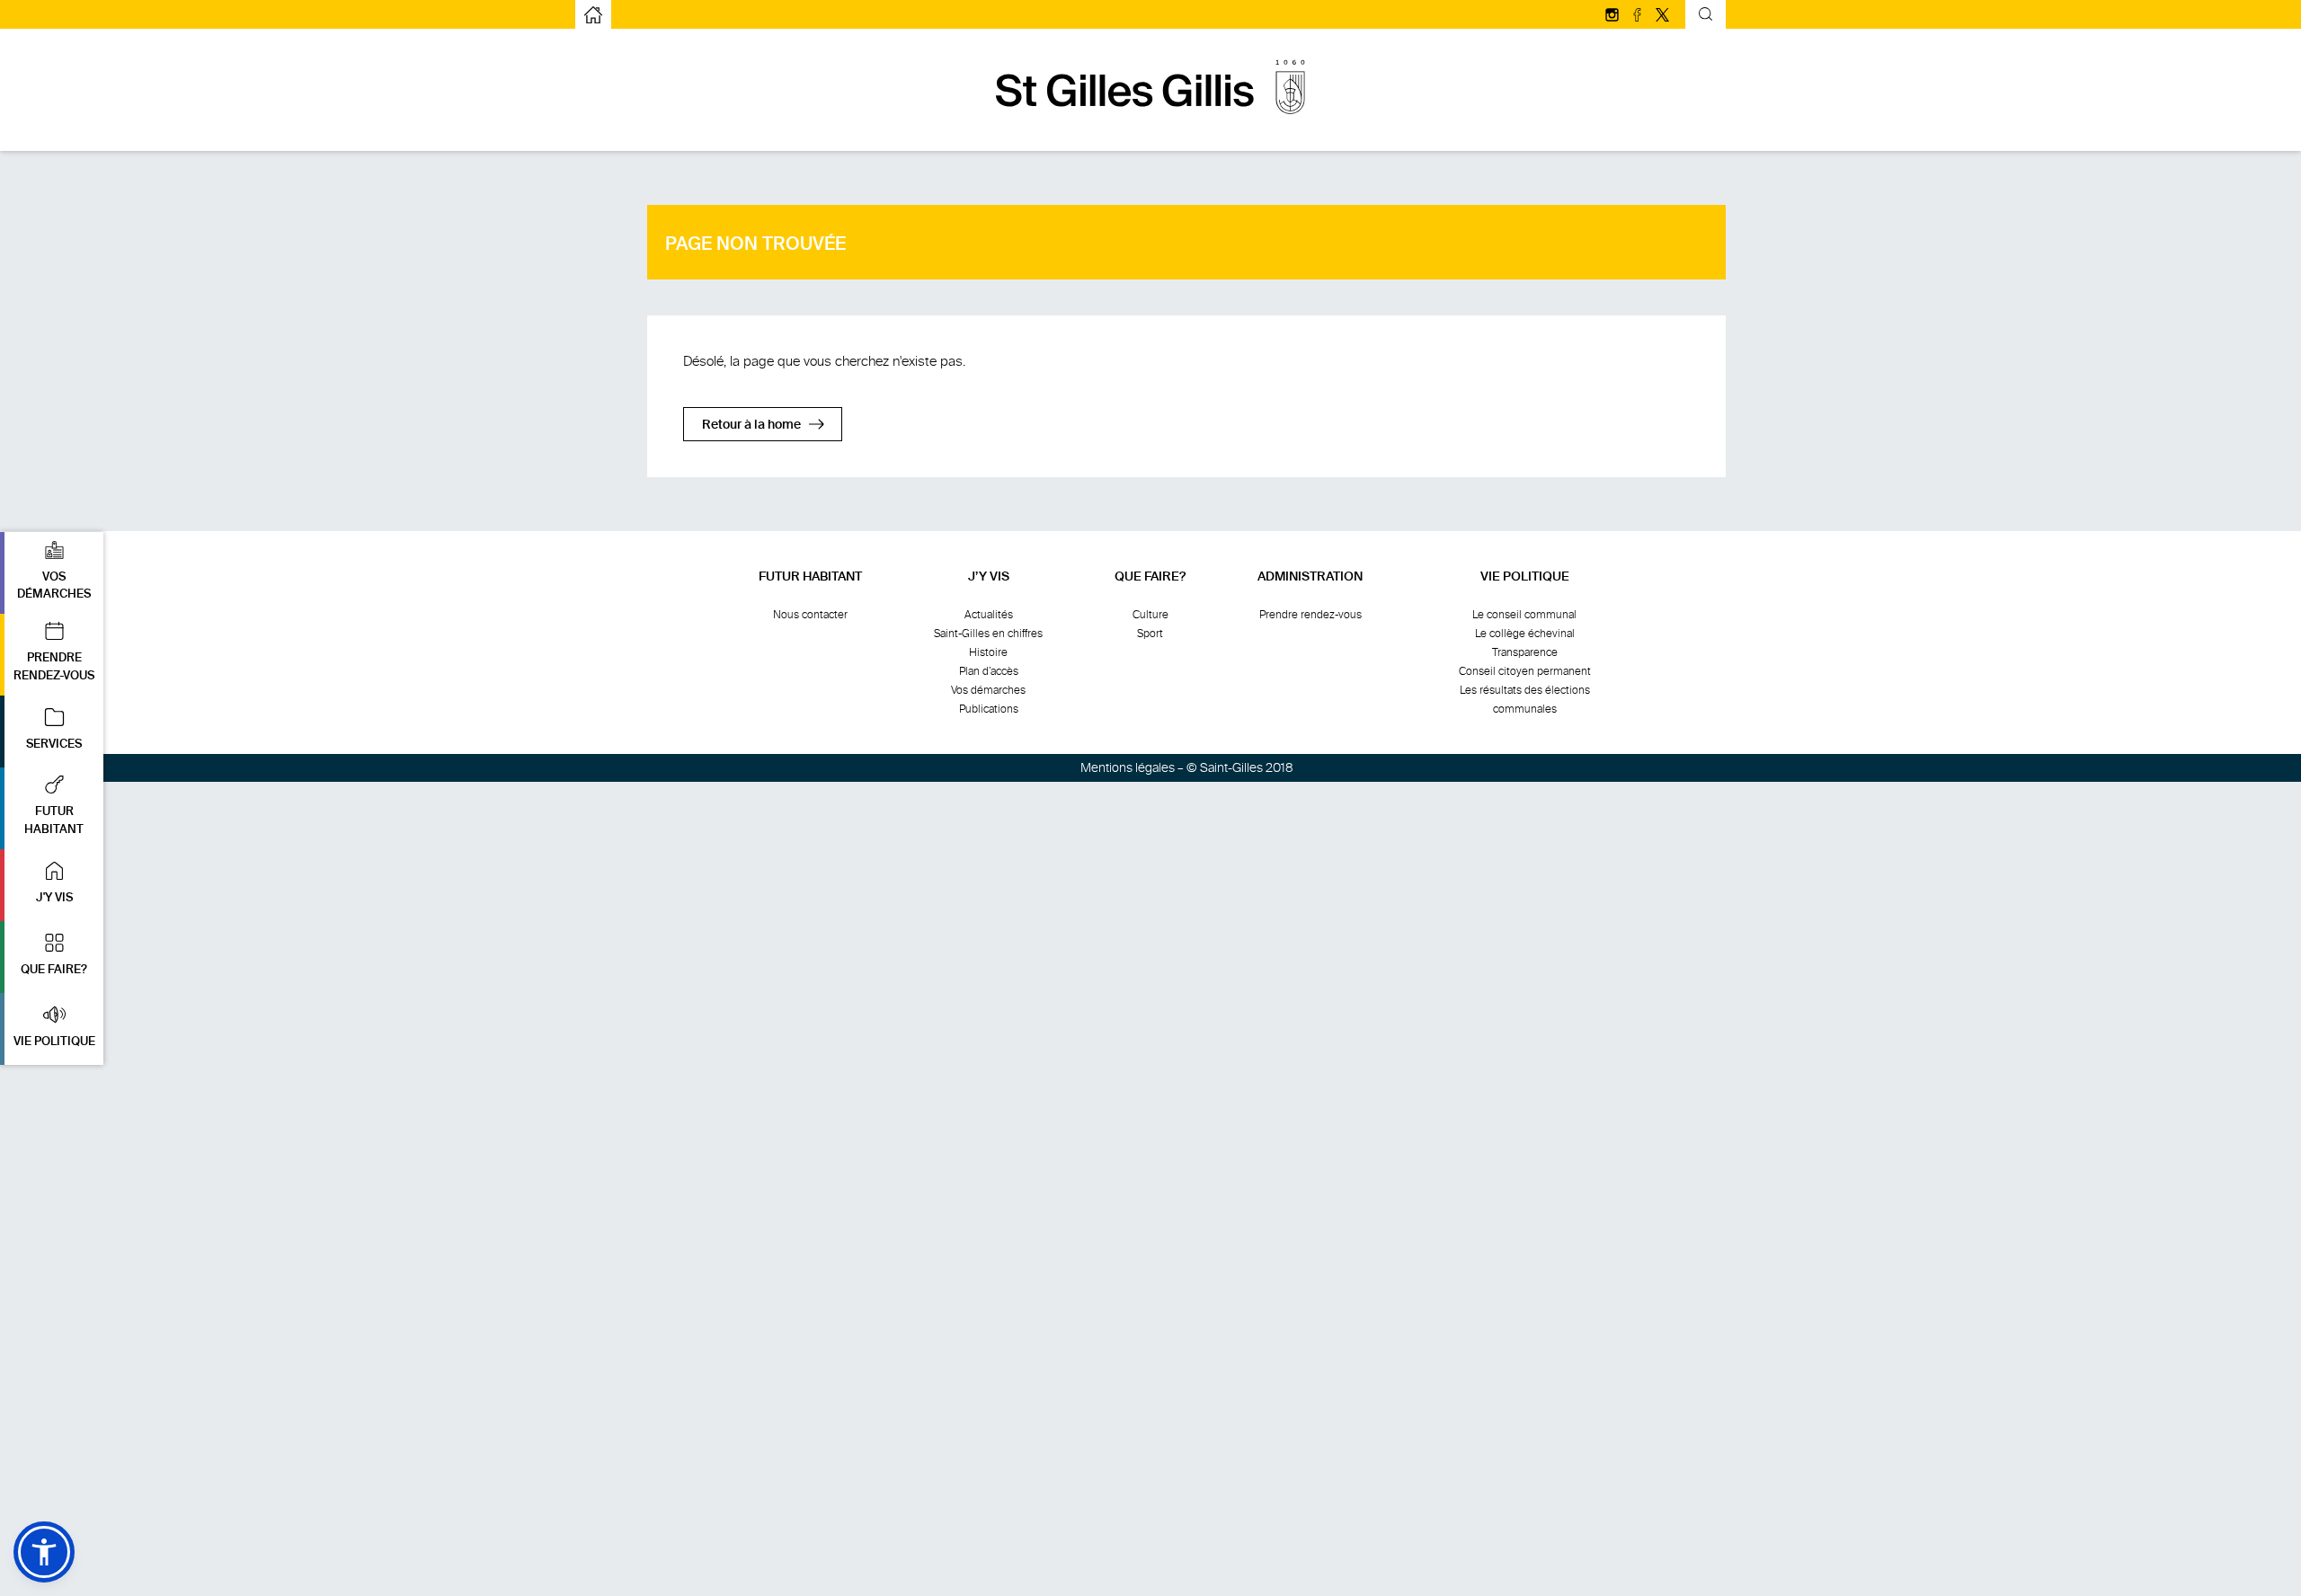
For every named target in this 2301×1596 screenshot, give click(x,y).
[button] (52, 573)
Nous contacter (810, 615)
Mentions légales (1128, 768)
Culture (1150, 615)
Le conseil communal (1524, 615)
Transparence (1525, 652)
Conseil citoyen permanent (1525, 671)
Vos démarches (988, 690)
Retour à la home (751, 425)
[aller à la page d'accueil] (1150, 124)
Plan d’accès (989, 671)
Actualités (989, 615)
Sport (1150, 634)
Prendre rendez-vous (1310, 615)
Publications (989, 709)
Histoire (988, 652)
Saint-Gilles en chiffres (988, 634)
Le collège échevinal (1525, 634)
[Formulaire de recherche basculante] (1706, 17)
